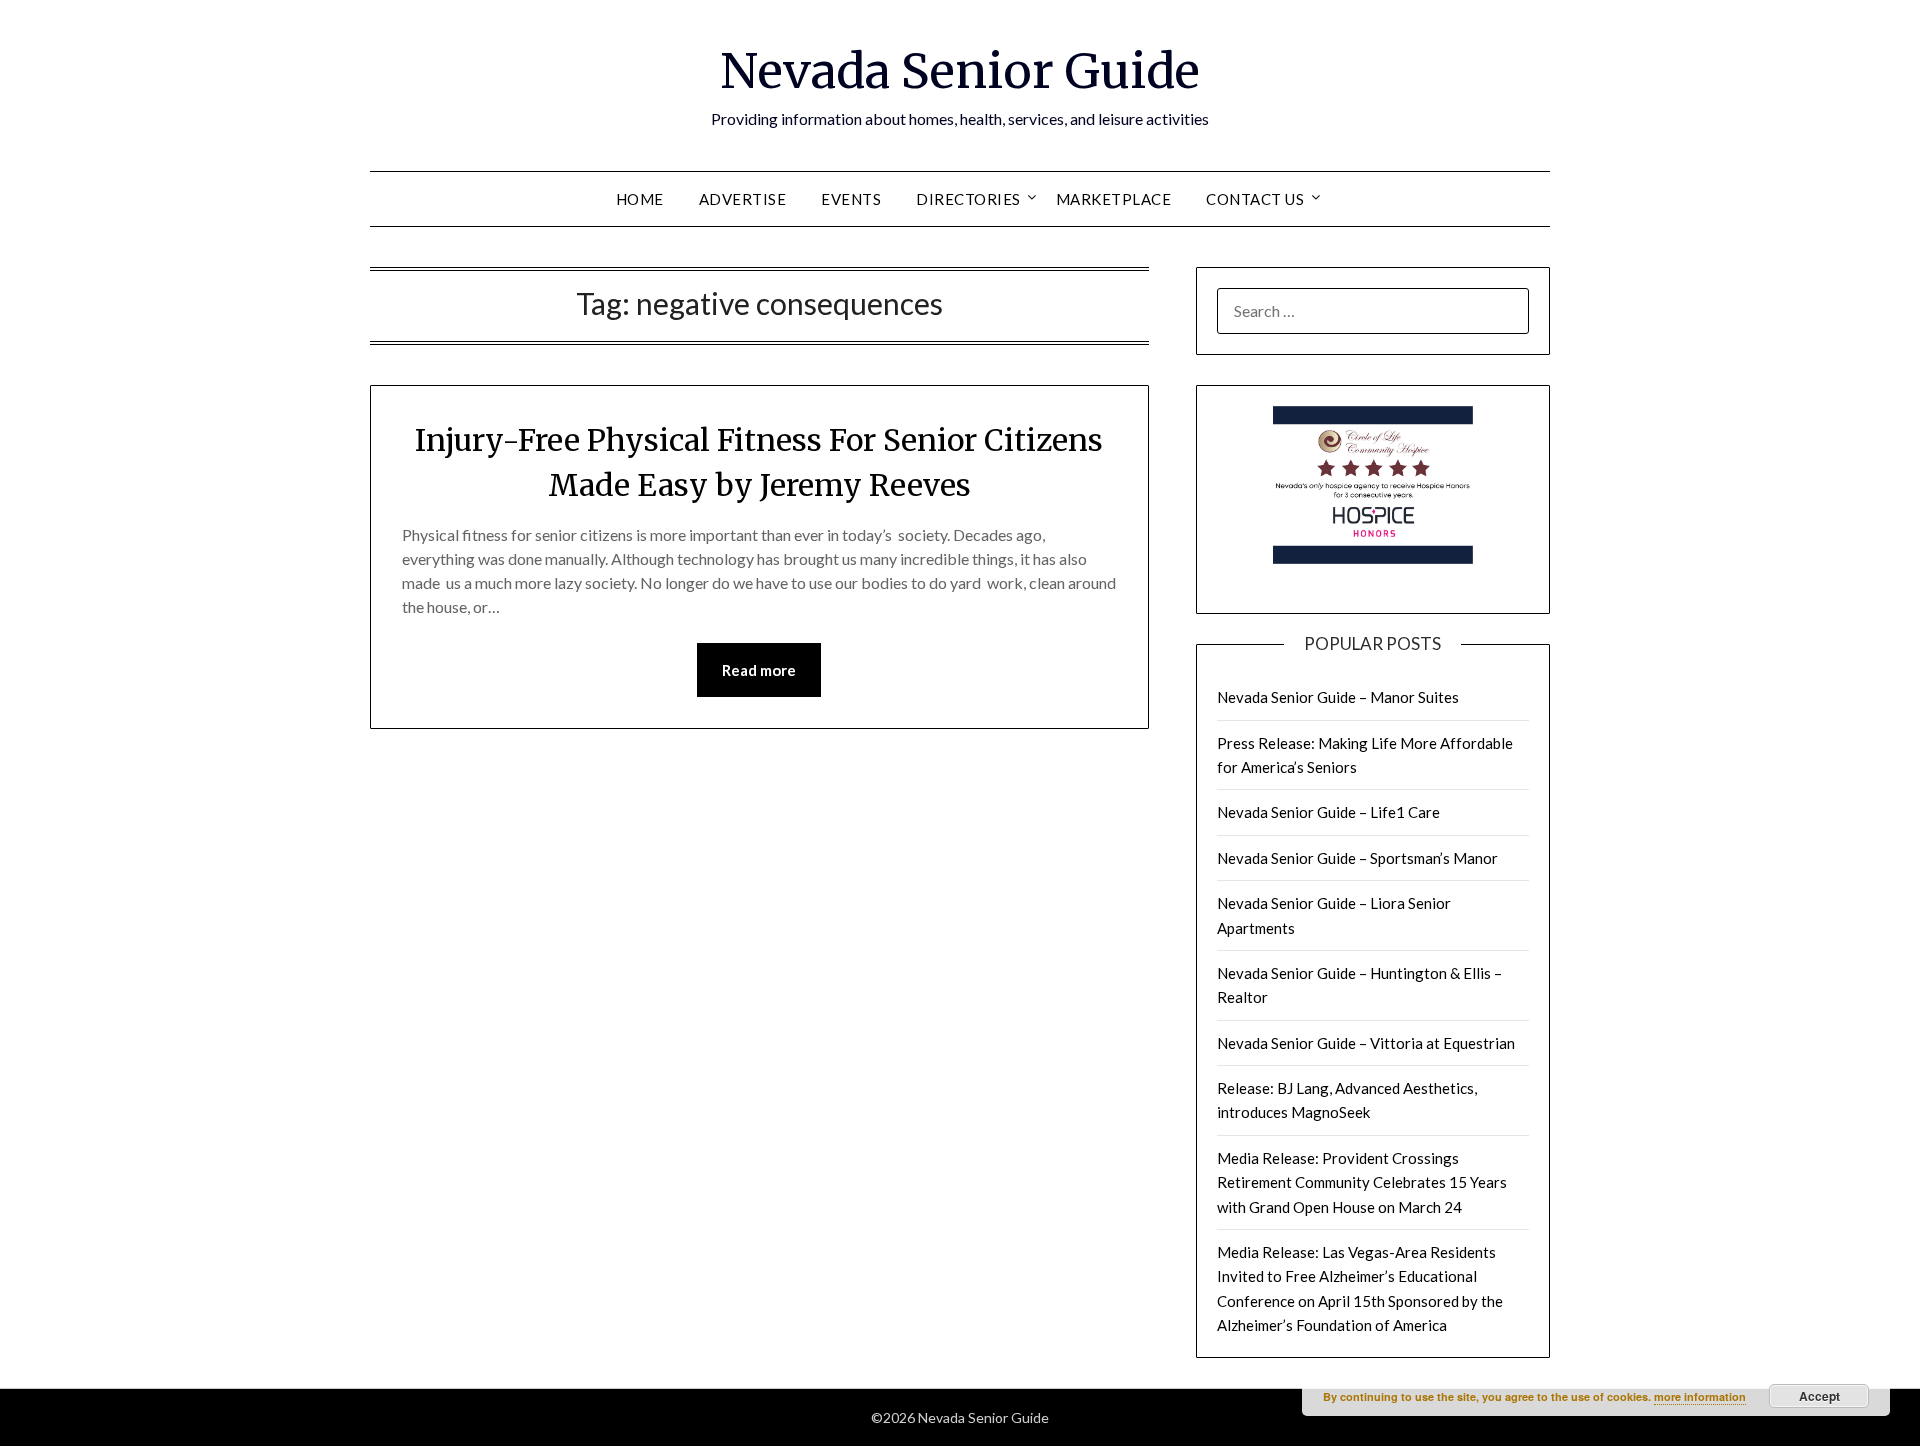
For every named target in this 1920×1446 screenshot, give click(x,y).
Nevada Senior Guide (960, 71)
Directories (968, 199)
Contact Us (1255, 199)
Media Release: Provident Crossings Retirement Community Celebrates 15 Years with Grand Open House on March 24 (1362, 1182)
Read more (759, 670)
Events (851, 199)
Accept (1819, 1396)
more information (1700, 1396)
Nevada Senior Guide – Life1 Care (1328, 812)
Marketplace (1114, 199)
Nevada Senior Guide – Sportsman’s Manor (1357, 858)
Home (640, 199)
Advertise (743, 199)
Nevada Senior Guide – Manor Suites (1338, 697)
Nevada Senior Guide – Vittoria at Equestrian (1366, 1043)
